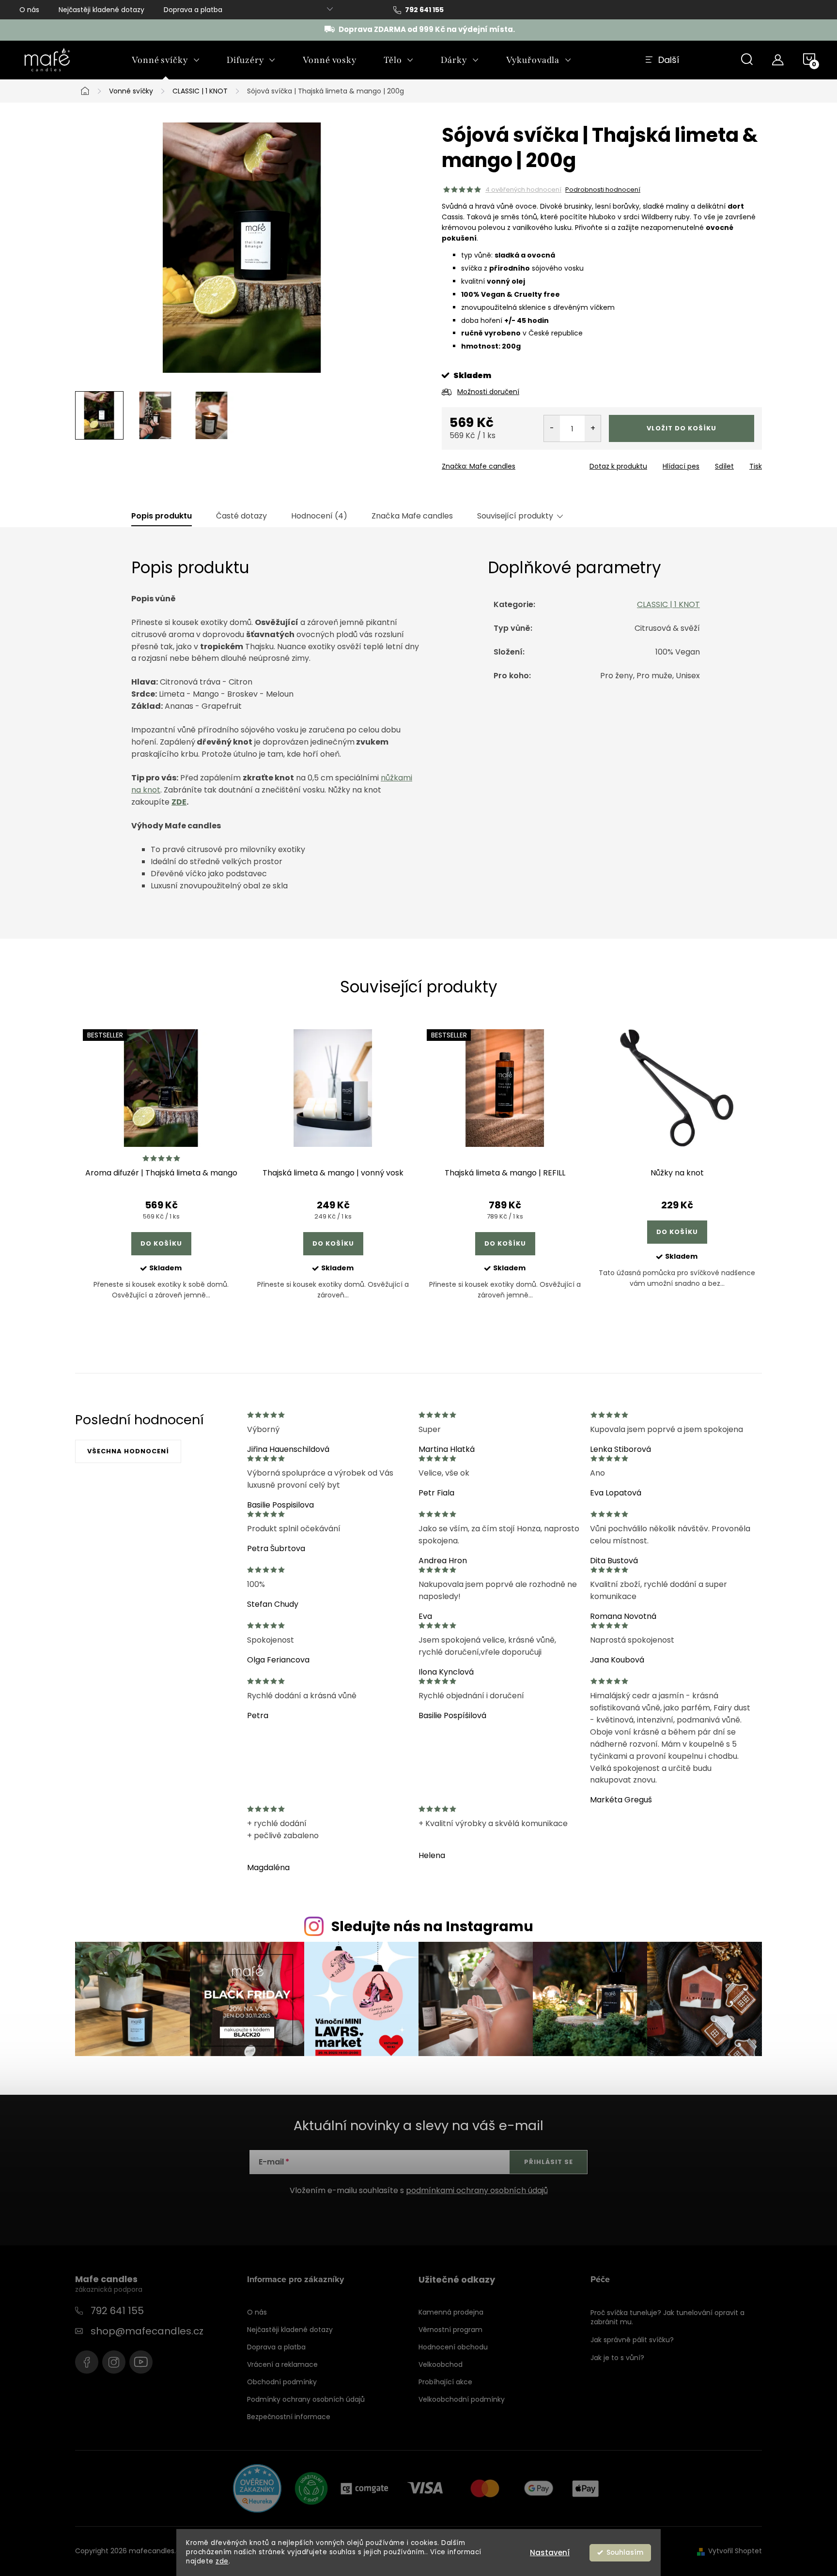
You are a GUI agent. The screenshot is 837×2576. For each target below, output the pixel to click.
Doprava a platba (193, 10)
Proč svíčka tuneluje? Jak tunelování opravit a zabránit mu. (667, 2317)
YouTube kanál (141, 2362)
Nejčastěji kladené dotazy (101, 10)
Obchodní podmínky (282, 2382)
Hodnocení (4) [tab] (319, 516)
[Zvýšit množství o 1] (593, 428)
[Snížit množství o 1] (552, 428)
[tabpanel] (161, 1172)
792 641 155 (117, 2311)
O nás (29, 10)
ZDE (179, 802)
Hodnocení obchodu (453, 2347)
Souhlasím (625, 2553)
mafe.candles (114, 2362)
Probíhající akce (445, 2382)
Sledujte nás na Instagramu (432, 1926)
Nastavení (550, 2553)
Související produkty (515, 516)
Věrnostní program (450, 2330)
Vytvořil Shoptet (735, 2551)
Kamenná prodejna (451, 2312)
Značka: (479, 466)
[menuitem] (166, 60)
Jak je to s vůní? (617, 2358)
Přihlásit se (549, 2162)
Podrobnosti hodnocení (603, 190)
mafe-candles (87, 2362)
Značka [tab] (412, 516)
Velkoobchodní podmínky (462, 2399)
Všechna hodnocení (128, 1451)
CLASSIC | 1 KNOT (668, 604)
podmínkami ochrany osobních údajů (477, 2190)
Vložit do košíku (682, 428)
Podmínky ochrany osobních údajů (306, 2399)
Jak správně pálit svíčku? (632, 2340)
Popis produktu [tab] (162, 516)
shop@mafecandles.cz (147, 2331)
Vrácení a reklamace (282, 2364)
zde (222, 2561)
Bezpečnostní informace (289, 2417)
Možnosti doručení (488, 392)
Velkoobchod (441, 2364)
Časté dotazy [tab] (241, 516)
